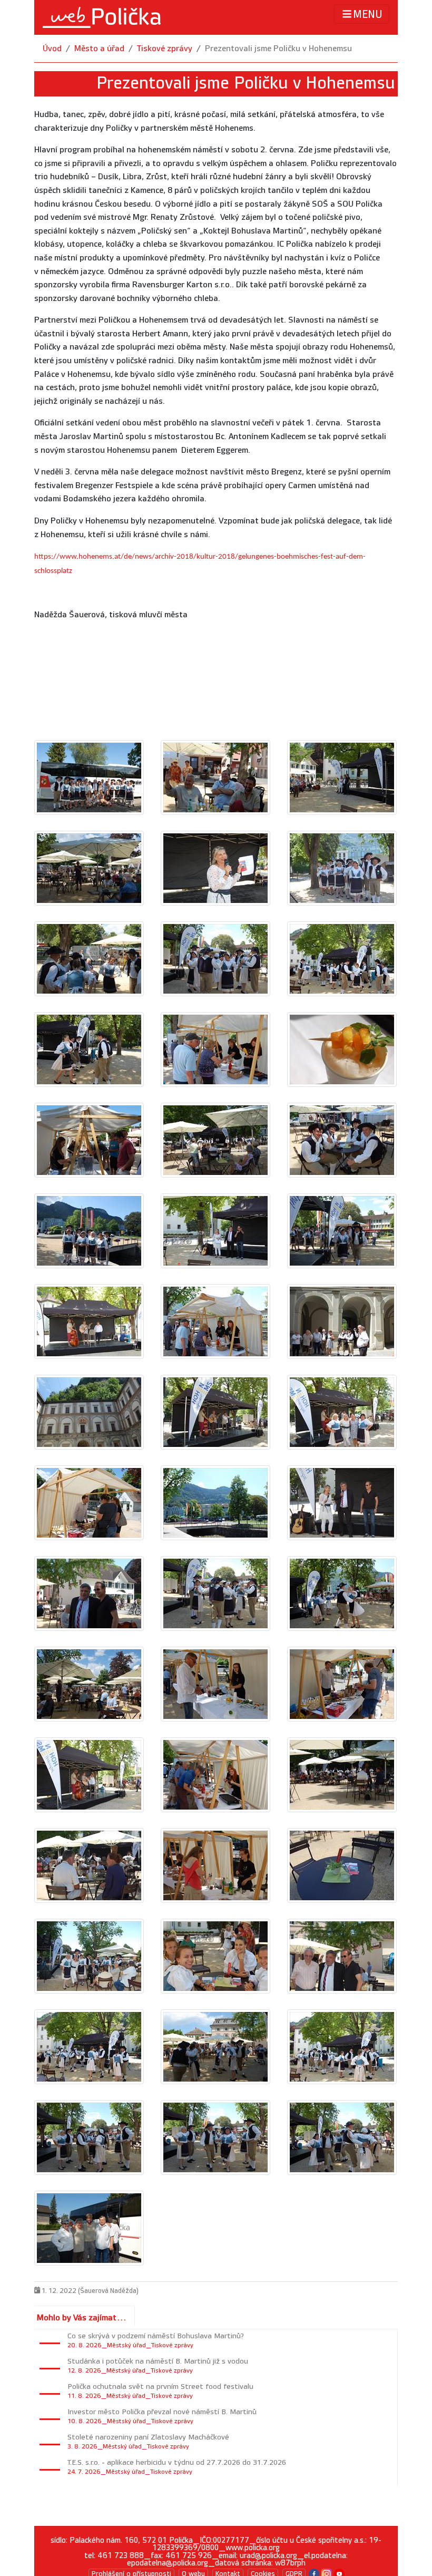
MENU (368, 15)
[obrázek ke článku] (89, 777)
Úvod (52, 49)
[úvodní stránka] (102, 17)
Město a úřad (99, 49)
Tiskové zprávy (165, 49)
